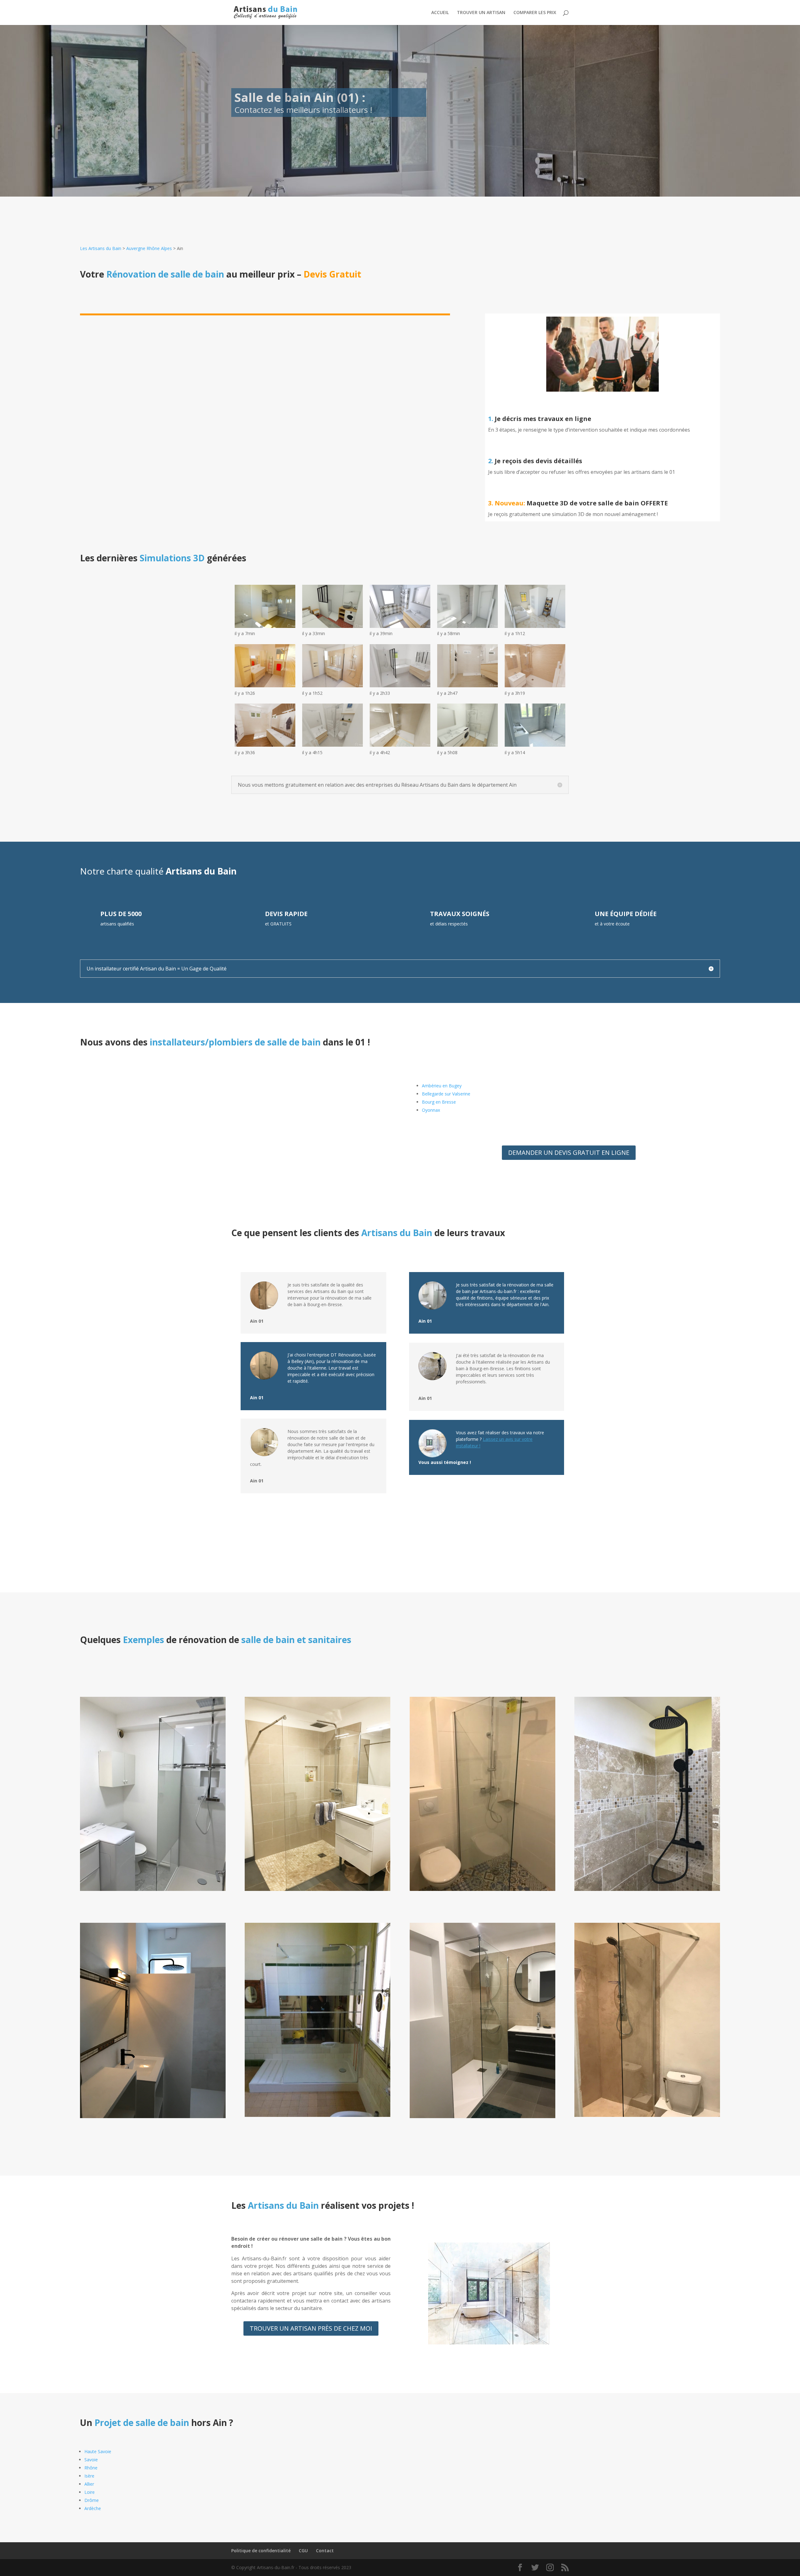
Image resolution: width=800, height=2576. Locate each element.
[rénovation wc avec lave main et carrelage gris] (482, 2116)
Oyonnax (431, 1110)
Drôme (92, 2500)
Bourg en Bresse (439, 1102)
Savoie (91, 2460)
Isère (89, 2476)
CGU (303, 2551)
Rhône (91, 2468)
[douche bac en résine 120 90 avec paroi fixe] (153, 1889)
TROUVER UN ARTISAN (481, 13)
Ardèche (93, 2508)
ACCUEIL (440, 13)
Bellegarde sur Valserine (446, 1094)
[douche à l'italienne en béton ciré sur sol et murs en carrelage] (647, 2115)
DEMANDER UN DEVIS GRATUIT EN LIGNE (569, 1153)
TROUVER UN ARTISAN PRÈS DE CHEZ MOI (311, 2328)
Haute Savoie (98, 2451)
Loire (90, 2492)
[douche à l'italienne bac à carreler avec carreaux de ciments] (482, 1889)
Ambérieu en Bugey (442, 1086)
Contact (325, 2551)
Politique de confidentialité (261, 2551)
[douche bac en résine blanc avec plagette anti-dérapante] (317, 2115)
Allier (89, 2484)
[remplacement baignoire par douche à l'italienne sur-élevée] (647, 1889)
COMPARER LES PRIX (535, 13)
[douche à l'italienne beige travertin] (317, 1889)
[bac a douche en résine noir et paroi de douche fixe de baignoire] (153, 2116)
